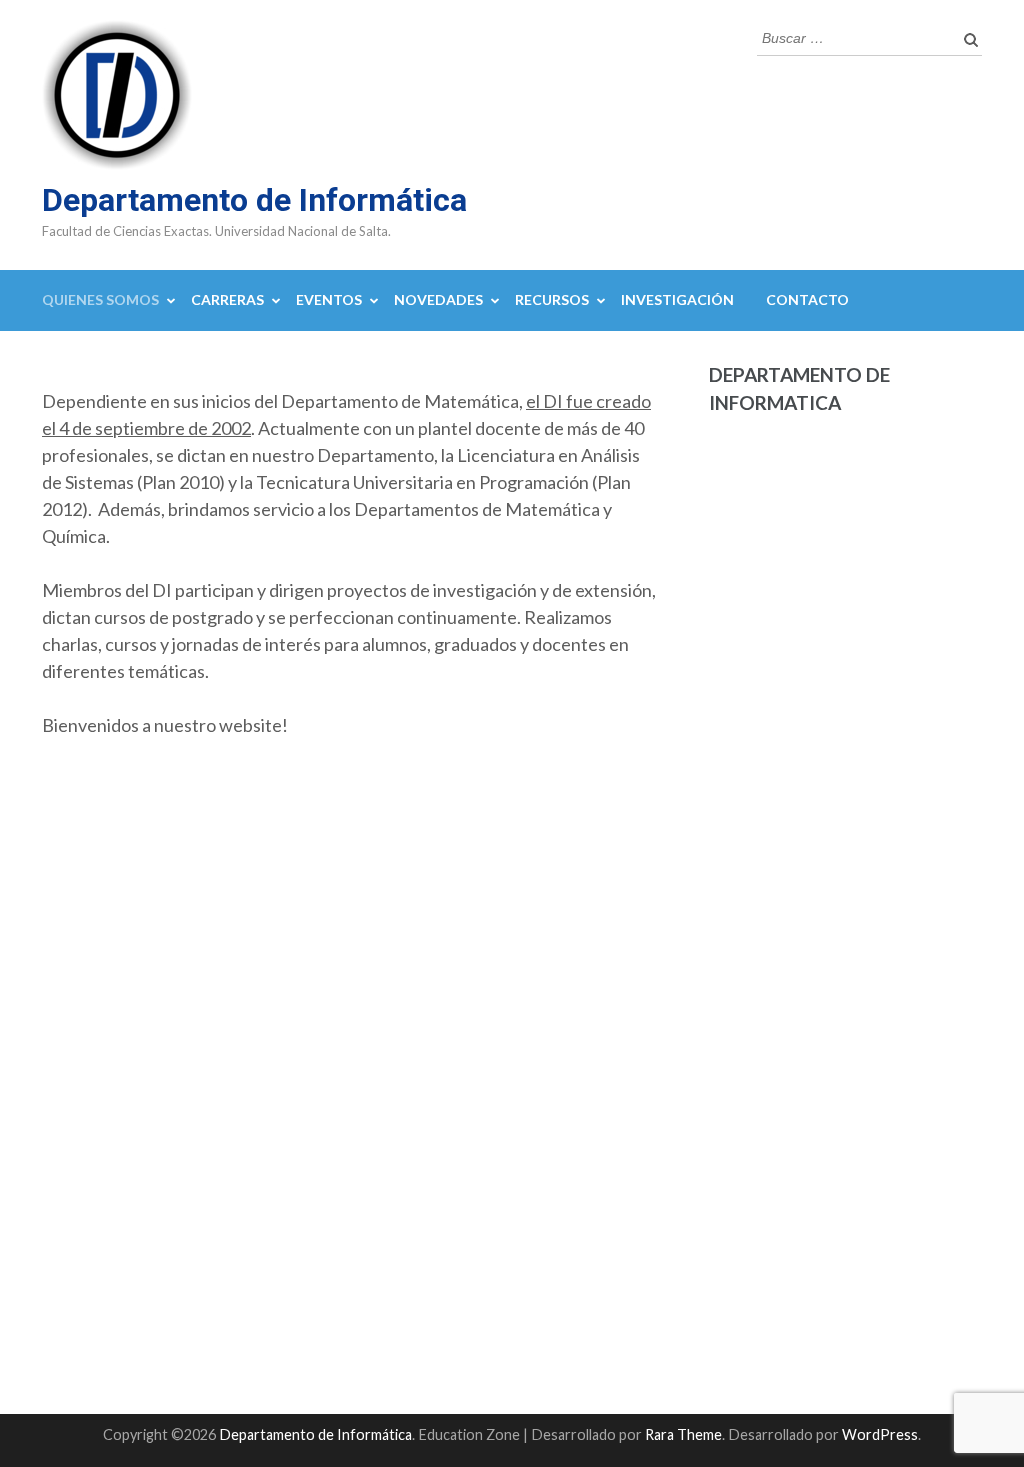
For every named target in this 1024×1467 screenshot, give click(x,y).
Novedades (438, 299)
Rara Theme (683, 1434)
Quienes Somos (100, 299)
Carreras (227, 299)
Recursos (552, 299)
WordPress (880, 1434)
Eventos (329, 299)
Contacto (807, 299)
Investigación (677, 299)
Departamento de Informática (254, 200)
